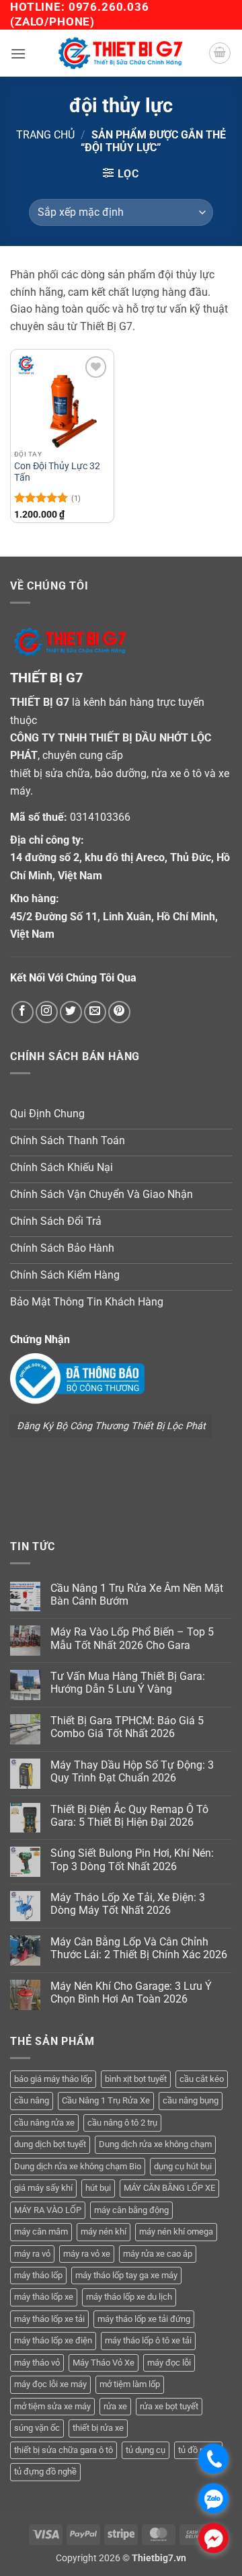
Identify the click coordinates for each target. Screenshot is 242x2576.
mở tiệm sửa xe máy (52, 2406)
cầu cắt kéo (202, 2079)
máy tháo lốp (38, 2275)
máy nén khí (104, 2231)
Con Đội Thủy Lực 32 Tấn (57, 472)
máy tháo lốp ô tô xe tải (148, 2340)
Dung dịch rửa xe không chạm (155, 2144)
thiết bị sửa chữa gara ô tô (64, 2450)
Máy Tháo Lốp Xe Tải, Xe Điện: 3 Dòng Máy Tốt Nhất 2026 (128, 1904)
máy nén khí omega (176, 2231)
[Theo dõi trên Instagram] (47, 1012)
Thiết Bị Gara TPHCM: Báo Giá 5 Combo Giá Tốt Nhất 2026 (127, 1727)
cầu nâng (32, 2100)
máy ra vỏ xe (87, 2254)
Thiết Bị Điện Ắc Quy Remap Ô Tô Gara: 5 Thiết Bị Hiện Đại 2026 (129, 1816)
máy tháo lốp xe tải (49, 2319)
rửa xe (115, 2406)
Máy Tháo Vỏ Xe (104, 2363)
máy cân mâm (41, 2231)
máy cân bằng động (131, 2210)
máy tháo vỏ (37, 2363)
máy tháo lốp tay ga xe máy (126, 2275)
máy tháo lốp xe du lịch (129, 2297)
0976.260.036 (109, 7)
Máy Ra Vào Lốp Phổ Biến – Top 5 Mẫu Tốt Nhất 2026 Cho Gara (132, 1638)
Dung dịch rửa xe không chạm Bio (78, 2166)
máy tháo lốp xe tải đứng (144, 2319)
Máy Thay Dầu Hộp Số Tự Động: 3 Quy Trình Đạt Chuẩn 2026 (132, 1771)
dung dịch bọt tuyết (50, 2144)
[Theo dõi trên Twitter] (71, 1012)
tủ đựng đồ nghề (45, 2471)
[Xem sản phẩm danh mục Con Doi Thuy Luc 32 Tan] (62, 401)
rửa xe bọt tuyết (169, 2406)
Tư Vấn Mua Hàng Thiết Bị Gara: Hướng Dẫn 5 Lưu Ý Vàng (128, 1683)
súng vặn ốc (37, 2428)
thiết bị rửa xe (98, 2428)
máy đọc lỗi (169, 2363)
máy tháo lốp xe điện (53, 2340)
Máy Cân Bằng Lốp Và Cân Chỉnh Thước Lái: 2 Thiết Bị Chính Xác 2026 (139, 1948)
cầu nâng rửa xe (44, 2123)
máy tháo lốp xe (44, 2297)
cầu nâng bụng (191, 2100)
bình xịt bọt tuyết (136, 2079)
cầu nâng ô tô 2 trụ (122, 2123)
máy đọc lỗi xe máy (50, 2384)
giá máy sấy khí (43, 2188)
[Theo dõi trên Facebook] (23, 1012)
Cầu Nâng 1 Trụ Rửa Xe (106, 2100)
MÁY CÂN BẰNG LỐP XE (169, 2188)
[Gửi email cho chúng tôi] (95, 1012)
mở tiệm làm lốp (130, 2384)
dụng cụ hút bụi (183, 2166)
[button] (18, 53)
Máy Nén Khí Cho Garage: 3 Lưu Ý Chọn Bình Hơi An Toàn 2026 (131, 1993)
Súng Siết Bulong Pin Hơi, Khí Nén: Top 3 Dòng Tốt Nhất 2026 (132, 1859)
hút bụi (98, 2188)
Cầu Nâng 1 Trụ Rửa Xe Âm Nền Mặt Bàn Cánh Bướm (137, 1595)
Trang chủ (45, 135)
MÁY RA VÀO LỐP (48, 2210)
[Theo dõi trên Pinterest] (119, 1012)
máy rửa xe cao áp (158, 2254)
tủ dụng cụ (146, 2450)
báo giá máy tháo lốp (53, 2079)
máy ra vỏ (32, 2254)
